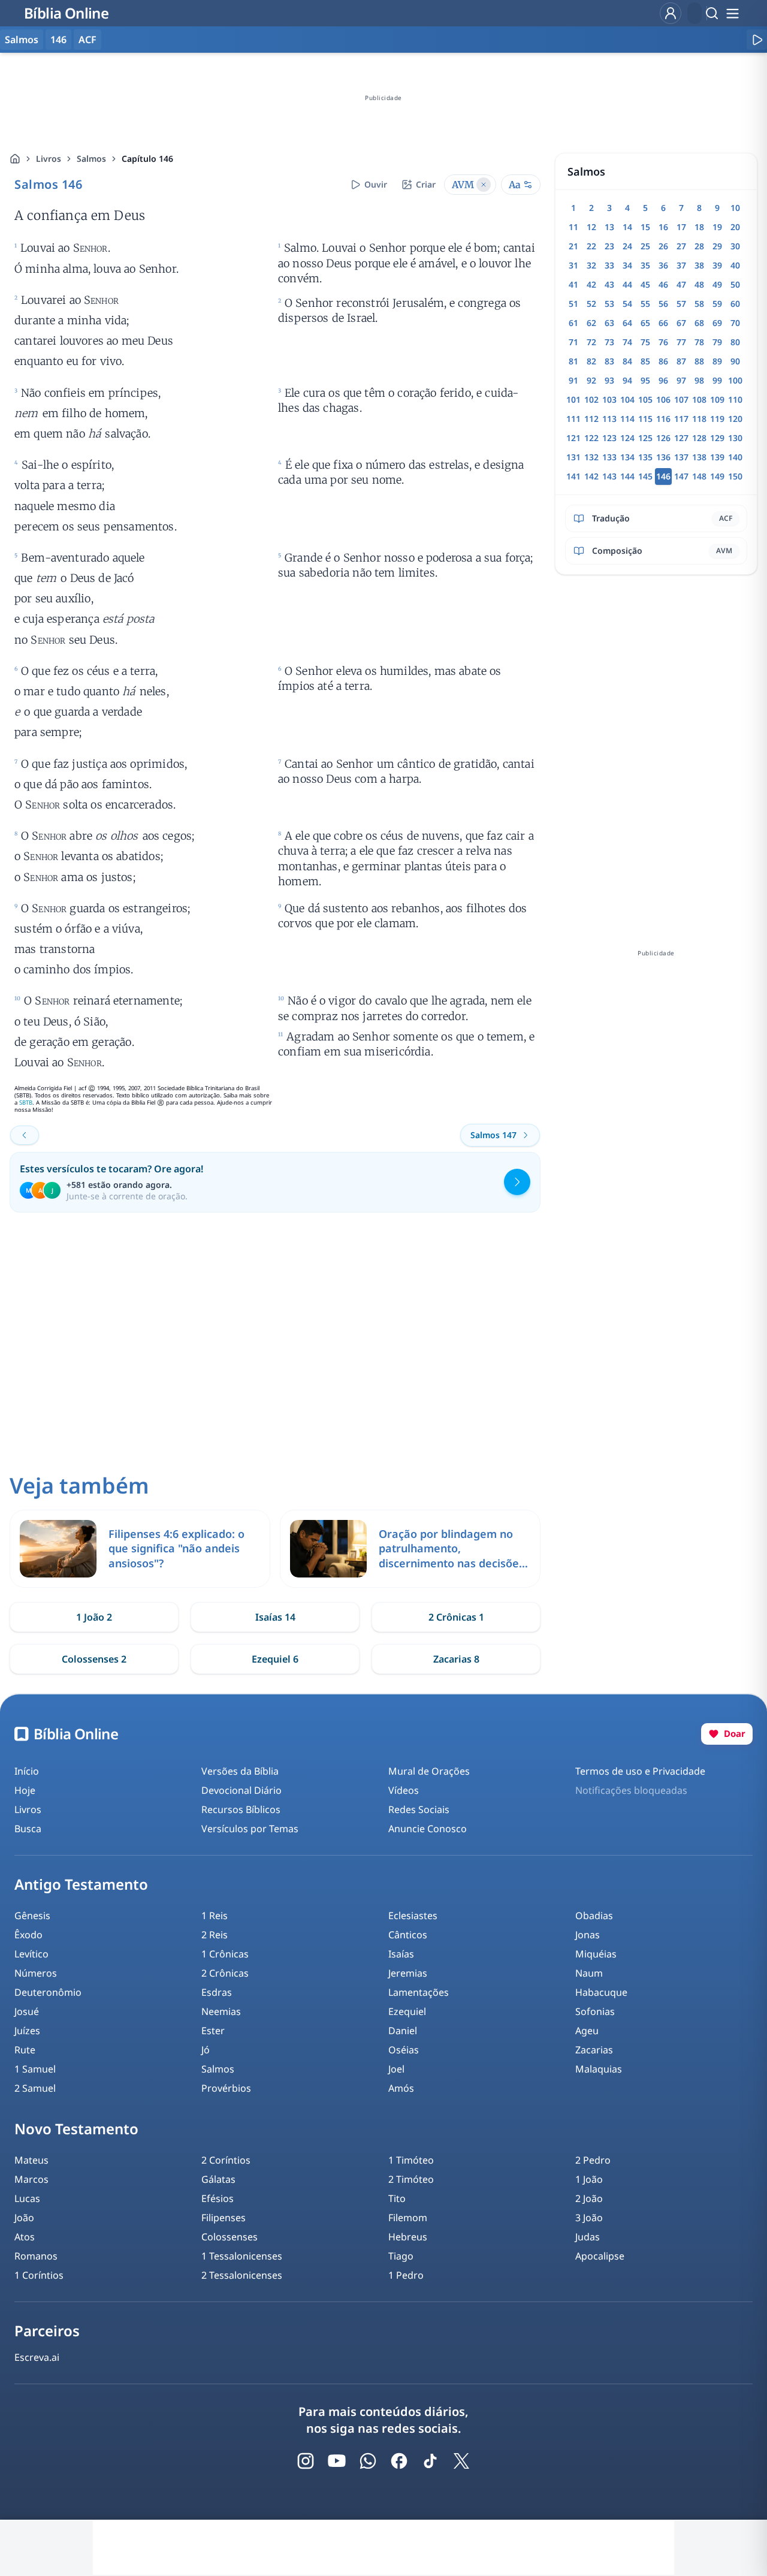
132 (591, 457)
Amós (401, 2088)
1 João (589, 2179)
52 (591, 304)
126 (663, 438)
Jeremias (408, 1973)
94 (627, 380)
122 (591, 438)
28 (699, 246)
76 (663, 342)
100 (735, 380)
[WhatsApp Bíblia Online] (368, 2461)
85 (645, 361)
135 (645, 457)
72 (591, 342)
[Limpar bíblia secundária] (484, 185)
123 (609, 438)
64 (627, 323)
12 (591, 227)
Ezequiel (407, 2011)
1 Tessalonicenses (242, 2256)
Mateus (31, 2160)
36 (663, 265)
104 (627, 399)
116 (663, 419)
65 (645, 323)
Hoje (25, 1790)
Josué (27, 2011)
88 (699, 361)
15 (645, 227)
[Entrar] (671, 13)
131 (573, 457)
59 (717, 304)
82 (591, 361)
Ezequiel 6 (275, 1659)
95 (645, 380)
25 (645, 246)
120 (735, 419)
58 (699, 304)
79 (717, 342)
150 (735, 476)
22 (591, 246)
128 (699, 438)
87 (681, 361)
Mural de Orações (429, 1771)
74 (627, 342)
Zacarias (594, 2050)
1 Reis (215, 1916)
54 (627, 304)
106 (663, 399)
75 (645, 342)
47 (681, 284)
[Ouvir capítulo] (757, 40)
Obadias (594, 1916)
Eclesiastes (413, 1916)
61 (573, 323)
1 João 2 (94, 1617)
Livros (49, 159)
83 (609, 361)
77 (681, 342)
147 (681, 476)
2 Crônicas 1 (456, 1617)
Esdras (217, 1992)
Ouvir (376, 184)
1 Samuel (35, 2069)
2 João (589, 2198)
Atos (25, 2237)
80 (735, 342)
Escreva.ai (37, 2357)
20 (735, 227)
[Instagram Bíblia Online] (306, 2461)
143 (609, 476)
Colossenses (230, 2237)
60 (735, 304)
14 (627, 227)
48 (699, 284)
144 (627, 476)
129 (717, 438)
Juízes (27, 2031)
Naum (589, 1973)
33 (609, 265)
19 (717, 227)
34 (627, 265)
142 (591, 476)
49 (717, 284)
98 (699, 380)
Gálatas (218, 2179)
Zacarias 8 (456, 1659)
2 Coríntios (226, 2160)
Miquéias (596, 1954)
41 (573, 284)
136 (663, 457)
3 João (589, 2218)
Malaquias (599, 2069)
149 (717, 476)
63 (609, 323)
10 (735, 208)
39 (717, 265)
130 (735, 438)
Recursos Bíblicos (241, 1809)
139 (717, 457)
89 (717, 361)
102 (591, 399)
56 (663, 304)
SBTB (26, 1103)
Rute (25, 2050)
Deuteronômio (48, 1992)
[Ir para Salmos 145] (25, 1135)
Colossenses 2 (94, 1659)
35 (645, 265)
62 (591, 323)
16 (663, 227)
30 (735, 246)
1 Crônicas (225, 1954)
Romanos (36, 2256)
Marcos (31, 2179)
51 (573, 304)
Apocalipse (600, 2256)
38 (699, 265)
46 (663, 284)
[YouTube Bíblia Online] (337, 2461)
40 (735, 265)
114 (627, 419)
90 (735, 361)
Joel (396, 2069)
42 (591, 284)
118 (699, 419)
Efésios (218, 2198)
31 (573, 265)
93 (609, 380)
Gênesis (32, 1916)
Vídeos (404, 1790)
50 (735, 284)
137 (681, 457)
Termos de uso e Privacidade (640, 1771)
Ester (213, 2031)
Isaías (401, 1954)
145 (645, 476)
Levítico (31, 1954)
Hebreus (408, 2237)
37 (681, 265)
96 (663, 380)
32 (591, 265)
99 (717, 380)
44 (627, 284)
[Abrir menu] (732, 13)
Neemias (221, 2011)
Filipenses (224, 2218)
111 (573, 419)
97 (681, 380)
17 (681, 227)
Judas (588, 2237)
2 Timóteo (411, 2179)
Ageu (587, 2031)
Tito (397, 2198)
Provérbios (226, 2088)
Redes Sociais (419, 1809)
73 (609, 342)
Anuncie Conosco (428, 1829)
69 (717, 323)
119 (717, 419)
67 (681, 323)
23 (609, 246)
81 (573, 361)
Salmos (91, 159)
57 (681, 304)
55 (645, 304)
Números (36, 1973)
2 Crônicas (225, 1973)
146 (58, 40)
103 (609, 399)
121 (573, 438)
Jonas (588, 1935)
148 (699, 476)
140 (735, 457)
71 (573, 342)
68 (699, 323)
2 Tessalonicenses (242, 2275)
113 (609, 419)
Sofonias (595, 2011)
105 (645, 399)
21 (573, 246)
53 (609, 304)
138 (699, 457)
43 (609, 284)
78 (699, 342)
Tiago (401, 2256)
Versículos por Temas (250, 1829)
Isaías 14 (275, 1617)
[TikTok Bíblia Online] (430, 2461)
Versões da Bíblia (240, 1771)
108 (699, 399)
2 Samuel (35, 2088)
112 (591, 419)
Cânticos (408, 1935)
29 (717, 246)
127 (681, 438)
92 (591, 380)
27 (681, 246)
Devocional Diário (241, 1790)
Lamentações (419, 1992)
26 (663, 246)
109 (717, 399)
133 (609, 457)
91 (573, 380)
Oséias (404, 2050)
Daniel (403, 2031)
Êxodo (28, 1935)
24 (627, 246)
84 (627, 361)
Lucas (27, 2198)
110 (735, 399)
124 (627, 438)
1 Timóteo (411, 2160)
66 (663, 323)
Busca (28, 1829)
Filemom (408, 2218)
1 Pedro (406, 2275)
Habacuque (601, 1992)
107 (681, 399)
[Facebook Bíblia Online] (399, 2461)
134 (627, 457)
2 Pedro (593, 2160)
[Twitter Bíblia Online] (461, 2461)
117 (681, 419)
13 (609, 227)
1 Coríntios (39, 2275)
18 (699, 227)
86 (663, 361)
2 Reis (215, 1935)
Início (27, 1771)
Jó (206, 2050)
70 (735, 323)
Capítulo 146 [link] (147, 159)
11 (573, 227)
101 (573, 399)
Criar (426, 184)
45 (645, 284)
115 (645, 419)
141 (573, 476)
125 (645, 438)
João (24, 2218)
